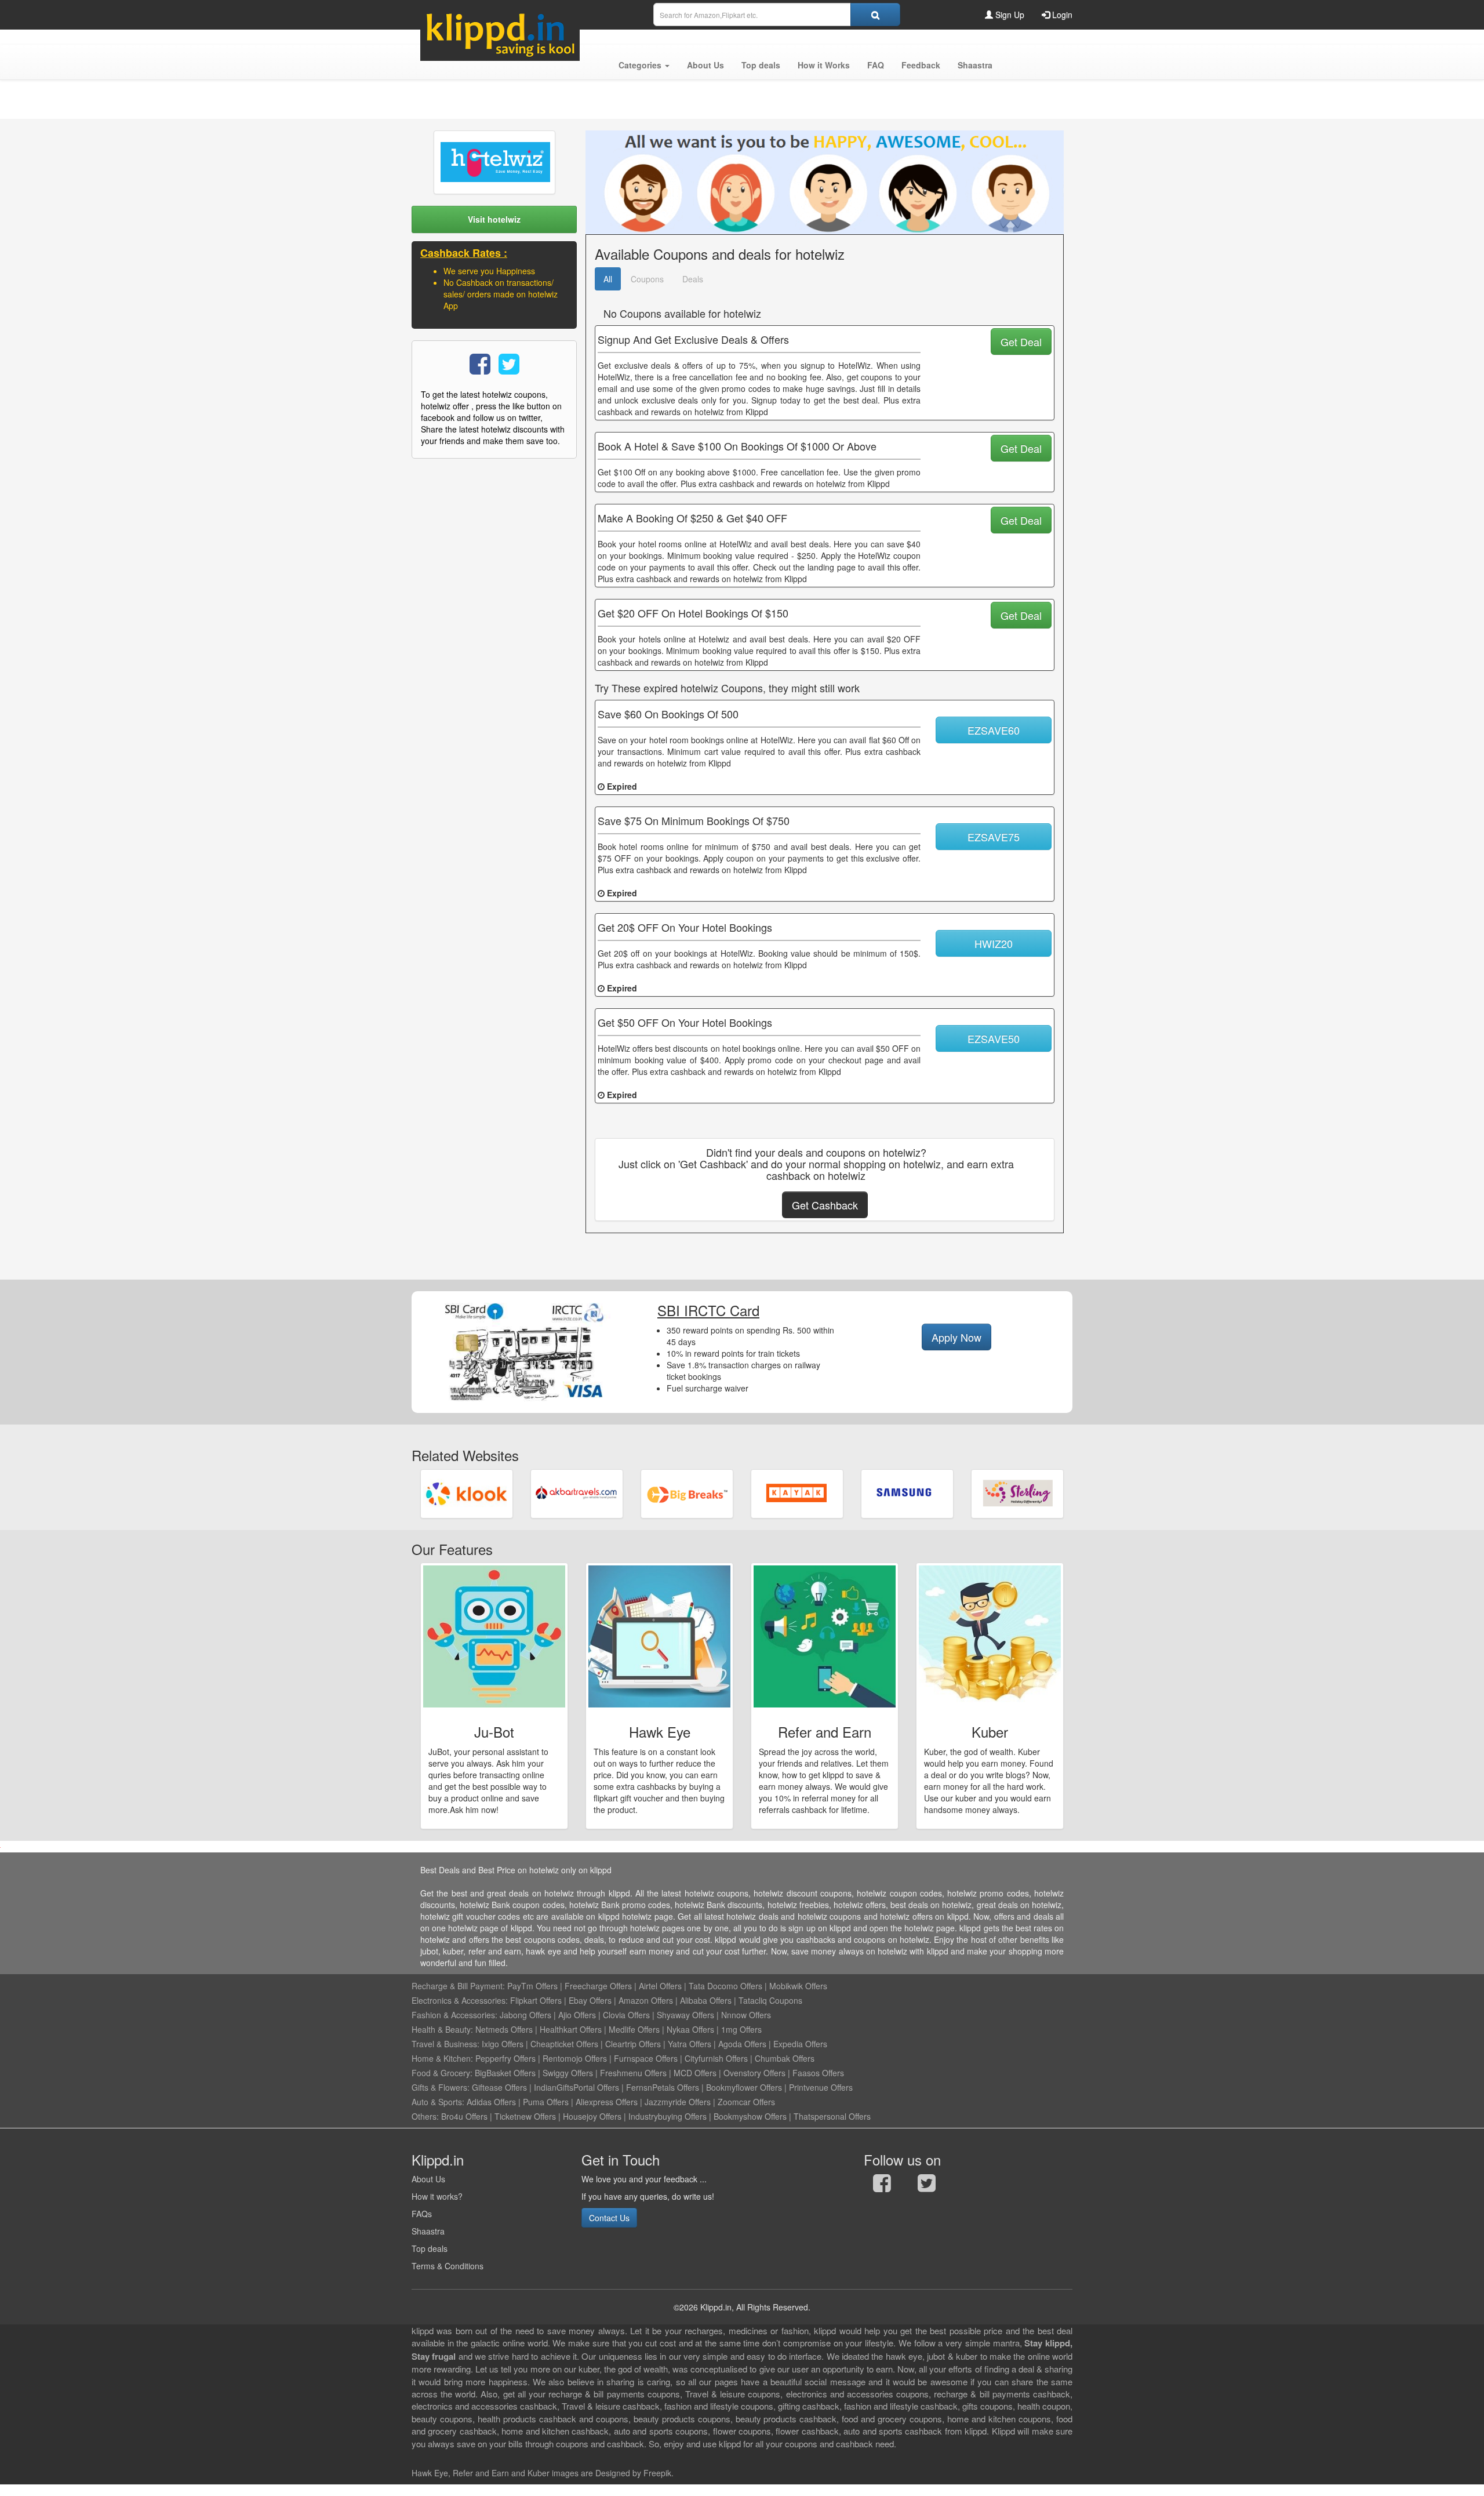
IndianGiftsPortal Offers (576, 2087)
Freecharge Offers (598, 1986)
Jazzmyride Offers (678, 2102)
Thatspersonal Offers (832, 2116)
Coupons (647, 279)
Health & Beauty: (442, 2029)
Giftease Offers (499, 2087)
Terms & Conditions (448, 2266)
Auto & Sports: (439, 2102)
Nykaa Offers (690, 2029)
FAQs (422, 2214)
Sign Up (1009, 14)
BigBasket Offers (505, 2073)
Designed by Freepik (633, 2473)
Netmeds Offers (504, 2029)
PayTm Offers (532, 1986)
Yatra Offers (690, 2044)
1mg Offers (741, 2029)
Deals (693, 279)
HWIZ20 (994, 943)
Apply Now (956, 1337)
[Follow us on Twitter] (927, 2186)
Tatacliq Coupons (770, 2000)
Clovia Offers (626, 2015)
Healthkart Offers (571, 2029)
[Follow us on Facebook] (882, 2186)
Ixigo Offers (503, 2044)
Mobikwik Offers (798, 1986)
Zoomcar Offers (746, 2102)
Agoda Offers (742, 2044)
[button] (644, 65)
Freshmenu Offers (633, 2073)
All (608, 279)
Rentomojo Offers (575, 2058)
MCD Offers (695, 2073)
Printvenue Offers (821, 2087)
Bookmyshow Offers (750, 2116)
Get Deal (1021, 341)
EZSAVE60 (994, 730)
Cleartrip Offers (633, 2044)
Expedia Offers (800, 2044)
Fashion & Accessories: (454, 2015)
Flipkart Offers (536, 2000)
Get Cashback (825, 1205)
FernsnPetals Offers (663, 2087)
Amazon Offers (646, 2000)
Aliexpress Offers (607, 2102)
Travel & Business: (447, 2044)
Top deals (430, 2248)
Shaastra (428, 2231)
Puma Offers (546, 2102)
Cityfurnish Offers (716, 2058)
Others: (426, 2116)
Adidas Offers (491, 2102)
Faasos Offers (818, 2073)
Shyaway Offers (685, 2015)
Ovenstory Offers (754, 2073)
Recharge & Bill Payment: (458, 1986)
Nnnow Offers (746, 2015)
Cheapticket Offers (564, 2044)
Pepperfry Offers (505, 2058)
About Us (428, 2179)
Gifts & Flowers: (441, 2087)
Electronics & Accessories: (460, 2000)
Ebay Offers (590, 2000)
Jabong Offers (525, 2015)
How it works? (437, 2196)
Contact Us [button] (609, 2218)
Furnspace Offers (646, 2058)
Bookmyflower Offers (744, 2087)
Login (1061, 14)
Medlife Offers (634, 2029)
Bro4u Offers (464, 2116)
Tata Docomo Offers (725, 1986)
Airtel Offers (660, 1986)
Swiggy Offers (568, 2073)
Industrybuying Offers (668, 2116)
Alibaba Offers (706, 2000)
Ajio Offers (577, 2015)
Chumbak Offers (785, 2058)
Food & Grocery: (442, 2073)
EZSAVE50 (994, 1038)
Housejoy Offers (592, 2116)
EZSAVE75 (994, 837)
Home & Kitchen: (442, 2058)
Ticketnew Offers (525, 2116)
